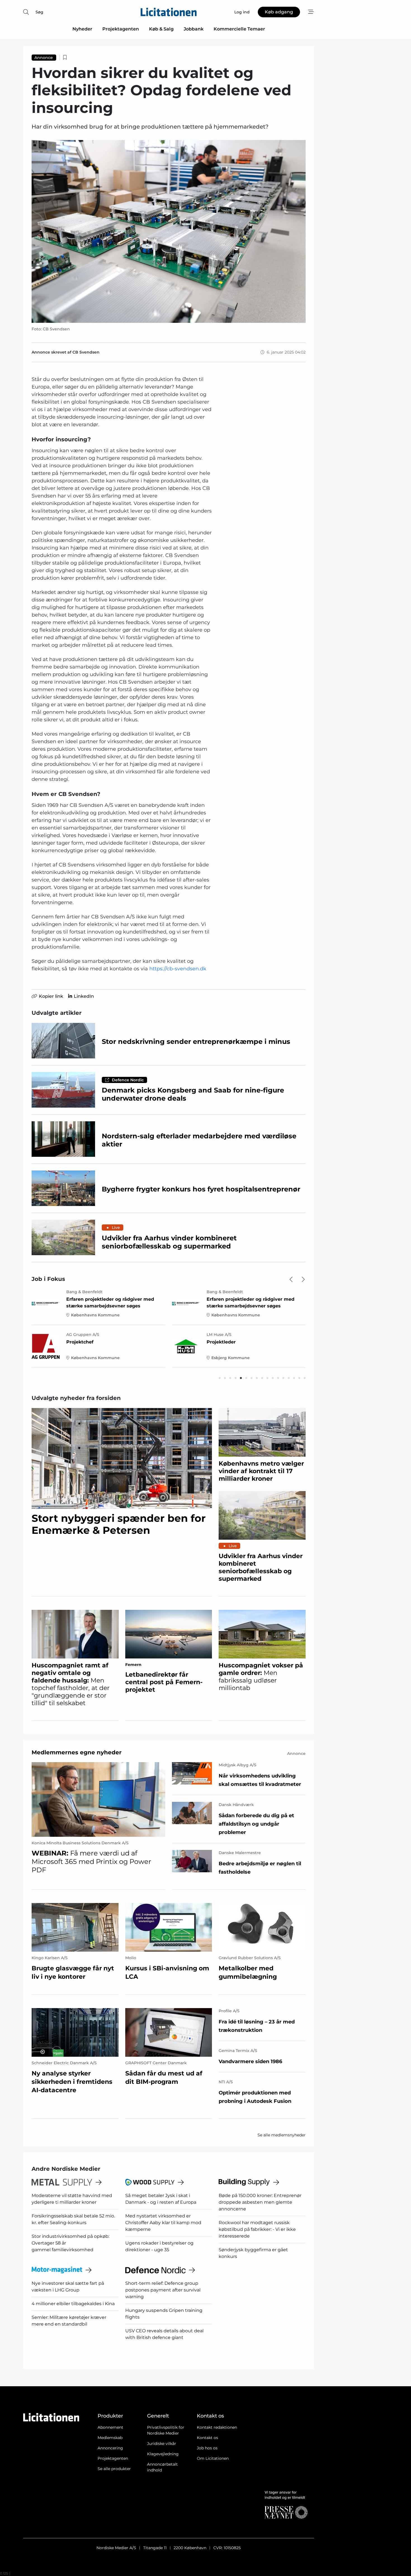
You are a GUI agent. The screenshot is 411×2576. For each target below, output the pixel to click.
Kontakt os (207, 2438)
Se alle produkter (114, 2469)
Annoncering (110, 2448)
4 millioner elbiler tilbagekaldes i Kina (73, 2304)
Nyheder (82, 29)
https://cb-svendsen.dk (178, 969)
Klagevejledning (163, 2454)
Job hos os (207, 2448)
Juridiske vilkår (162, 2444)
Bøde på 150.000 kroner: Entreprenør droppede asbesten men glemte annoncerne (260, 2202)
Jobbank (194, 29)
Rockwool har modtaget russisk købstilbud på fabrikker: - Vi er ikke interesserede (257, 2229)
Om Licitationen (213, 2458)
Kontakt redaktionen (217, 2427)
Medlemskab (110, 2438)
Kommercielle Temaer (239, 29)
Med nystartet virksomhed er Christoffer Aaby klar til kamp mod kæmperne (163, 2223)
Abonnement (110, 2427)
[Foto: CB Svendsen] (169, 231)
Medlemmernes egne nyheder (77, 1752)
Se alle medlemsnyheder (282, 2135)
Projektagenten (121, 29)
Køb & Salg (161, 29)
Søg (39, 12)
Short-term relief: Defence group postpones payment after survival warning (163, 2290)
